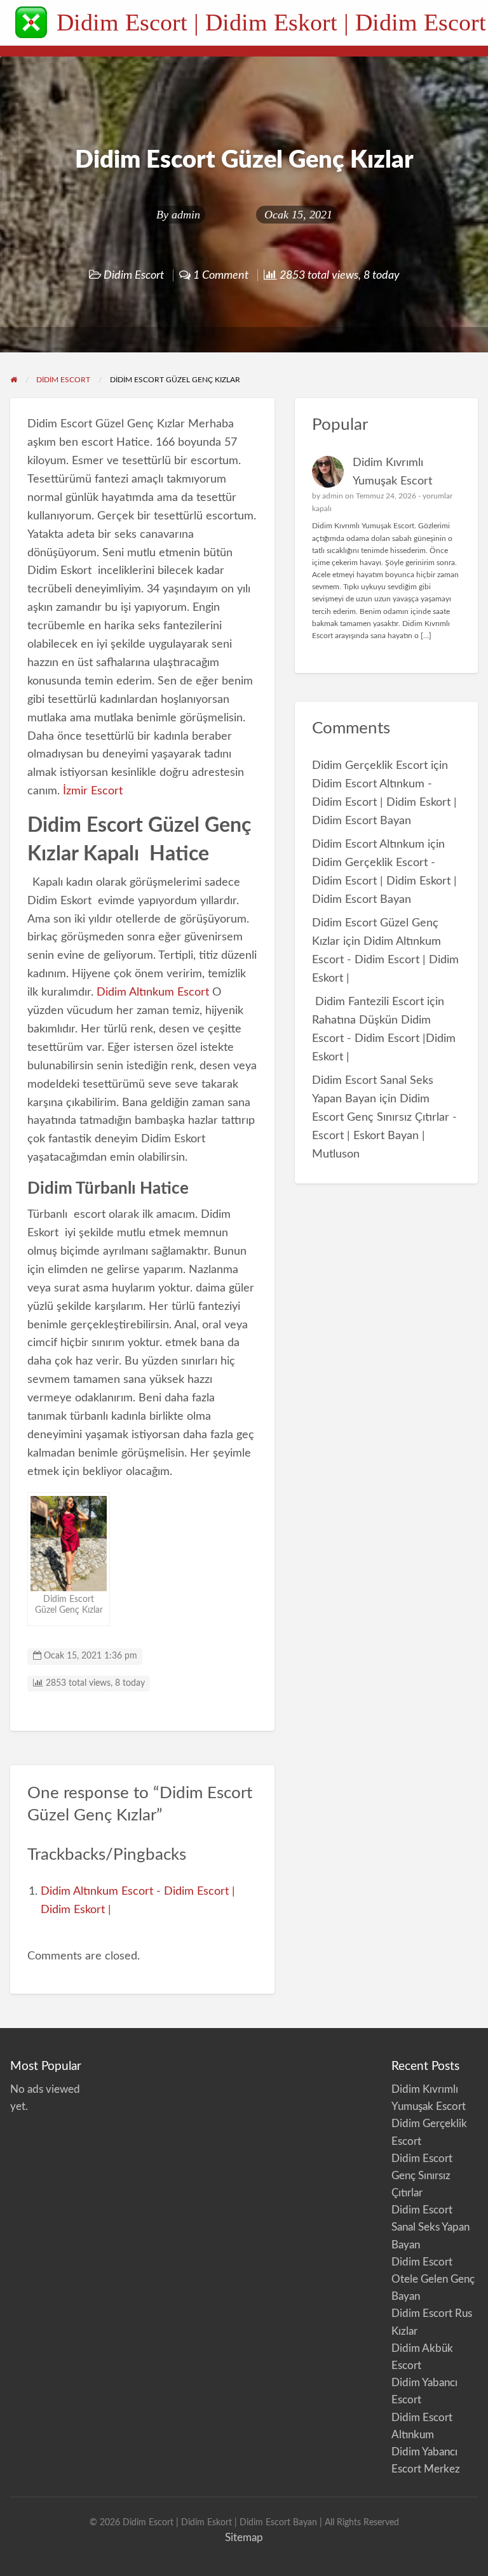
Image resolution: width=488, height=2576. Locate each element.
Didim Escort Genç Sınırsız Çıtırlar (422, 2176)
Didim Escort (134, 275)
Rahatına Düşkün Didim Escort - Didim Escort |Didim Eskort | (384, 1038)
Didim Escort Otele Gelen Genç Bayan (433, 2279)
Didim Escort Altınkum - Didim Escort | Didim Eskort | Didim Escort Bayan (384, 802)
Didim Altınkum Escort (153, 992)
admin (186, 215)
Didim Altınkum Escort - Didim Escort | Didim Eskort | (385, 960)
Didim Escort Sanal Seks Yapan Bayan (430, 2227)
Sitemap (244, 2538)
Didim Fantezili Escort (368, 1002)
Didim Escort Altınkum (368, 844)
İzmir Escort (93, 791)
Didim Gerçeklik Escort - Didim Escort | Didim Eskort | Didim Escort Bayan (384, 881)
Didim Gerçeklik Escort (370, 765)
